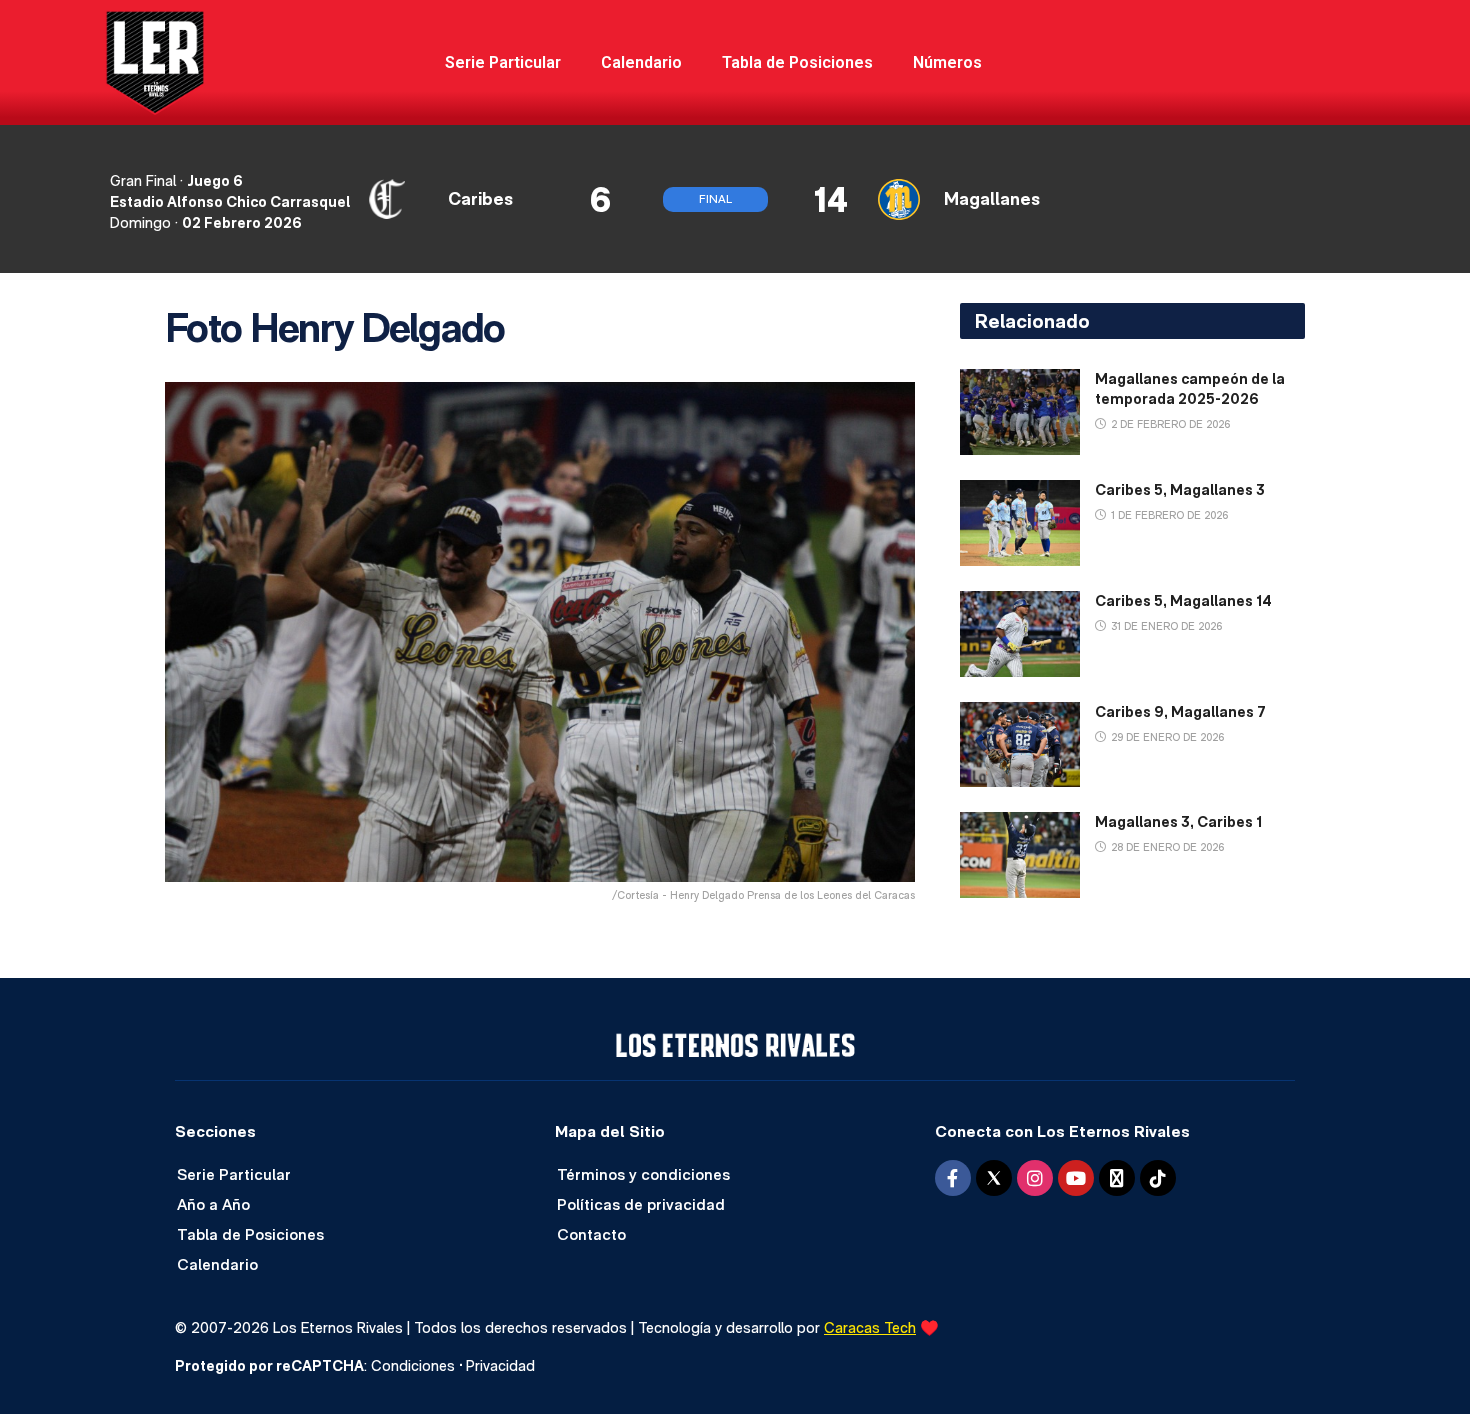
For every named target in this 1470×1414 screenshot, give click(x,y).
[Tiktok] (1158, 1178)
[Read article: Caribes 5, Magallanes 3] (1020, 523)
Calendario (641, 62)
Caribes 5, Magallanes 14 (1183, 600)
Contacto (591, 1234)
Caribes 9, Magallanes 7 (1180, 711)
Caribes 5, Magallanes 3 (1180, 489)
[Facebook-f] (953, 1178)
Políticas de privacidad (641, 1204)
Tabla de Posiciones (797, 62)
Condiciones (413, 1365)
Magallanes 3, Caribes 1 (1178, 821)
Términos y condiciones (643, 1174)
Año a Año (213, 1204)
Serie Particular (503, 62)
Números (947, 62)
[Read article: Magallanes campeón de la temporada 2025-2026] (1020, 412)
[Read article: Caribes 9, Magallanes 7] (1020, 745)
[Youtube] (1076, 1178)
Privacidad (500, 1365)
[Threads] (1117, 1178)
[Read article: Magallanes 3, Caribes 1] (1020, 855)
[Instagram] (1035, 1178)
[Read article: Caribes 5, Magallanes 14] (1020, 634)
